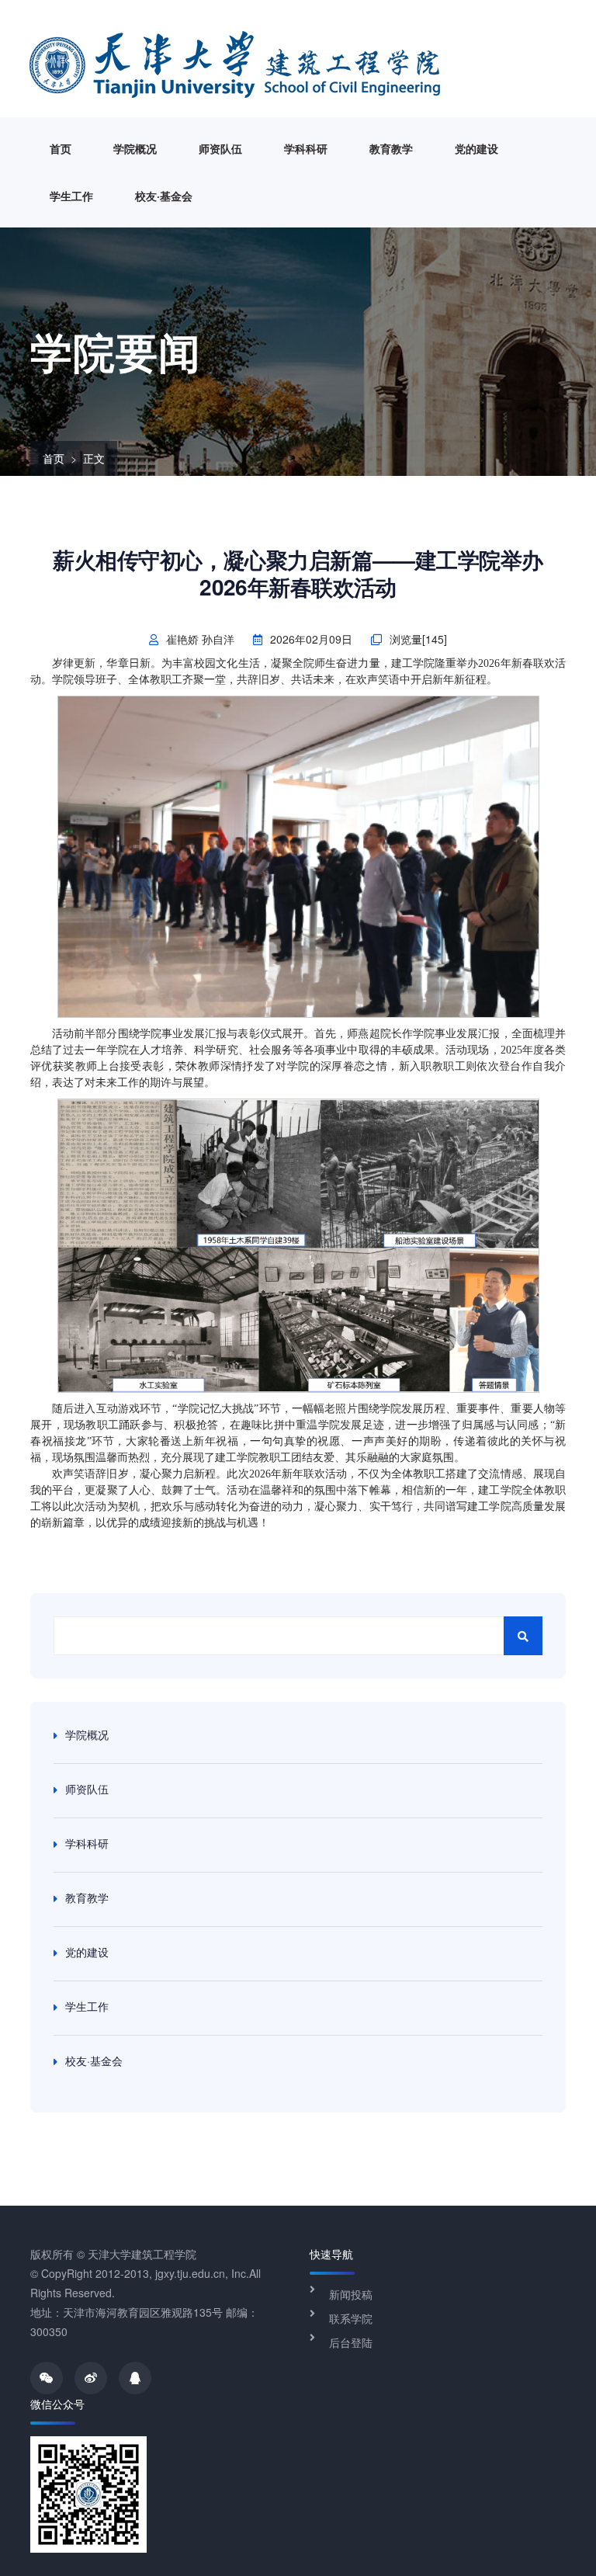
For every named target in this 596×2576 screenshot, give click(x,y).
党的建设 (476, 148)
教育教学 (391, 148)
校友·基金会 (164, 196)
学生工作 (71, 196)
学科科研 (306, 148)
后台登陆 (351, 2342)
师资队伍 (220, 148)
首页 (61, 148)
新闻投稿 (351, 2294)
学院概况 (135, 148)
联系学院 (351, 2318)
